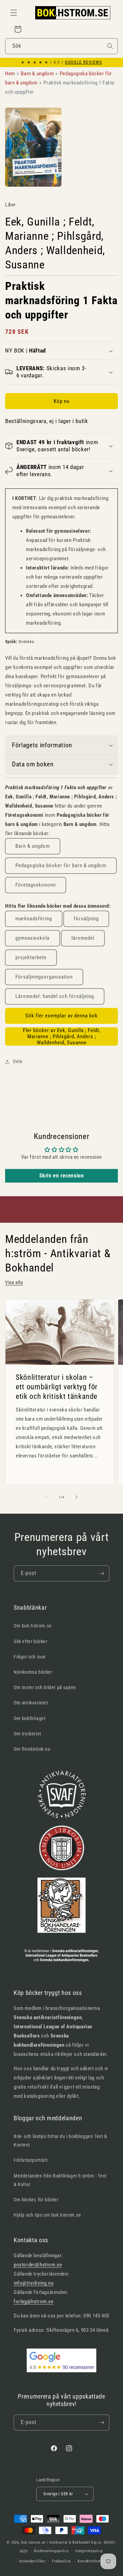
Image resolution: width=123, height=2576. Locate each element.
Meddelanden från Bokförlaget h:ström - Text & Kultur (60, 2180)
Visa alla (14, 1282)
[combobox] (61, 46)
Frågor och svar (30, 1657)
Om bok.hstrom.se (33, 1626)
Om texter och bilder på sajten (45, 1687)
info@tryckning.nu (33, 2283)
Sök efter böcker (31, 1641)
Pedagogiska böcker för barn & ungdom (61, 865)
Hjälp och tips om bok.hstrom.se (47, 2215)
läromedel (83, 938)
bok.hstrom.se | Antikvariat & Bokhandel (56, 2542)
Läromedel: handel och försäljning (55, 996)
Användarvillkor (32, 2561)
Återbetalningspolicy (51, 2551)
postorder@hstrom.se (38, 2265)
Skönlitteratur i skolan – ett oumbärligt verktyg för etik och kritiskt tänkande (57, 1386)
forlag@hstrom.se (34, 2301)
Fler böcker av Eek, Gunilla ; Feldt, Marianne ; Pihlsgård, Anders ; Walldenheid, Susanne (62, 1036)
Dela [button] (18, 1061)
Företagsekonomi (36, 885)
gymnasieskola (32, 938)
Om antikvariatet (31, 1703)
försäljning (86, 919)
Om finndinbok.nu (32, 1749)
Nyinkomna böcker (33, 1672)
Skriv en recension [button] (62, 1176)
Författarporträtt (31, 2160)
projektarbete (31, 957)
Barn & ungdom (33, 846)
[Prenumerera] (101, 1573)
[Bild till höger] (77, 1497)
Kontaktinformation (94, 2561)
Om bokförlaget (30, 1718)
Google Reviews (83, 62)
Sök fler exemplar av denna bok (61, 1016)
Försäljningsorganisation (44, 977)
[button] (14, 13)
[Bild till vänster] (46, 1497)
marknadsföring (34, 919)
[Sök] (110, 46)
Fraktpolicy (61, 2561)
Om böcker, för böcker (36, 2200)
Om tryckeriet (28, 1734)
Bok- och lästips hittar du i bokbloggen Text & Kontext (60, 2141)
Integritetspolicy (89, 2551)
